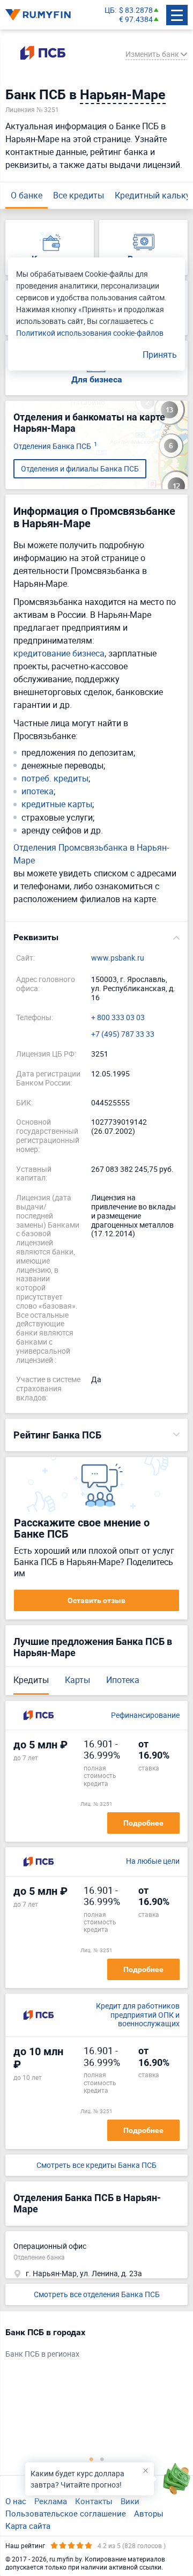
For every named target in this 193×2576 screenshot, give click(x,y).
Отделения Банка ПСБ (55, 446)
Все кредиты (79, 195)
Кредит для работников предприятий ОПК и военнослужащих (138, 2015)
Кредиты (31, 1680)
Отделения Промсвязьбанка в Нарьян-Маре (91, 854)
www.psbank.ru (118, 958)
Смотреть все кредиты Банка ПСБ (96, 2165)
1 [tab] (91, 2459)
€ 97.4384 (136, 20)
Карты (77, 1680)
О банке (27, 195)
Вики (130, 2501)
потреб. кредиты (55, 778)
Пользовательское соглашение (66, 2513)
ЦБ (110, 10)
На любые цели (153, 1861)
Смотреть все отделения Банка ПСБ (97, 2294)
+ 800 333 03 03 (118, 1018)
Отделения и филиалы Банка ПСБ (80, 468)
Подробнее (143, 1823)
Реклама (51, 2501)
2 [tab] (102, 2459)
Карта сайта (28, 2526)
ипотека (38, 791)
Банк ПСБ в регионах (42, 2354)
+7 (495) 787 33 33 (123, 1034)
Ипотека (123, 1680)
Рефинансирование (145, 1715)
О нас (16, 2501)
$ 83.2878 (136, 10)
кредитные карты (57, 804)
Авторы (149, 2513)
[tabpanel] (91, 2345)
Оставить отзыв (96, 1600)
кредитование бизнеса (59, 653)
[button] (96, 938)
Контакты (94, 2501)
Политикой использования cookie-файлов (90, 333)
